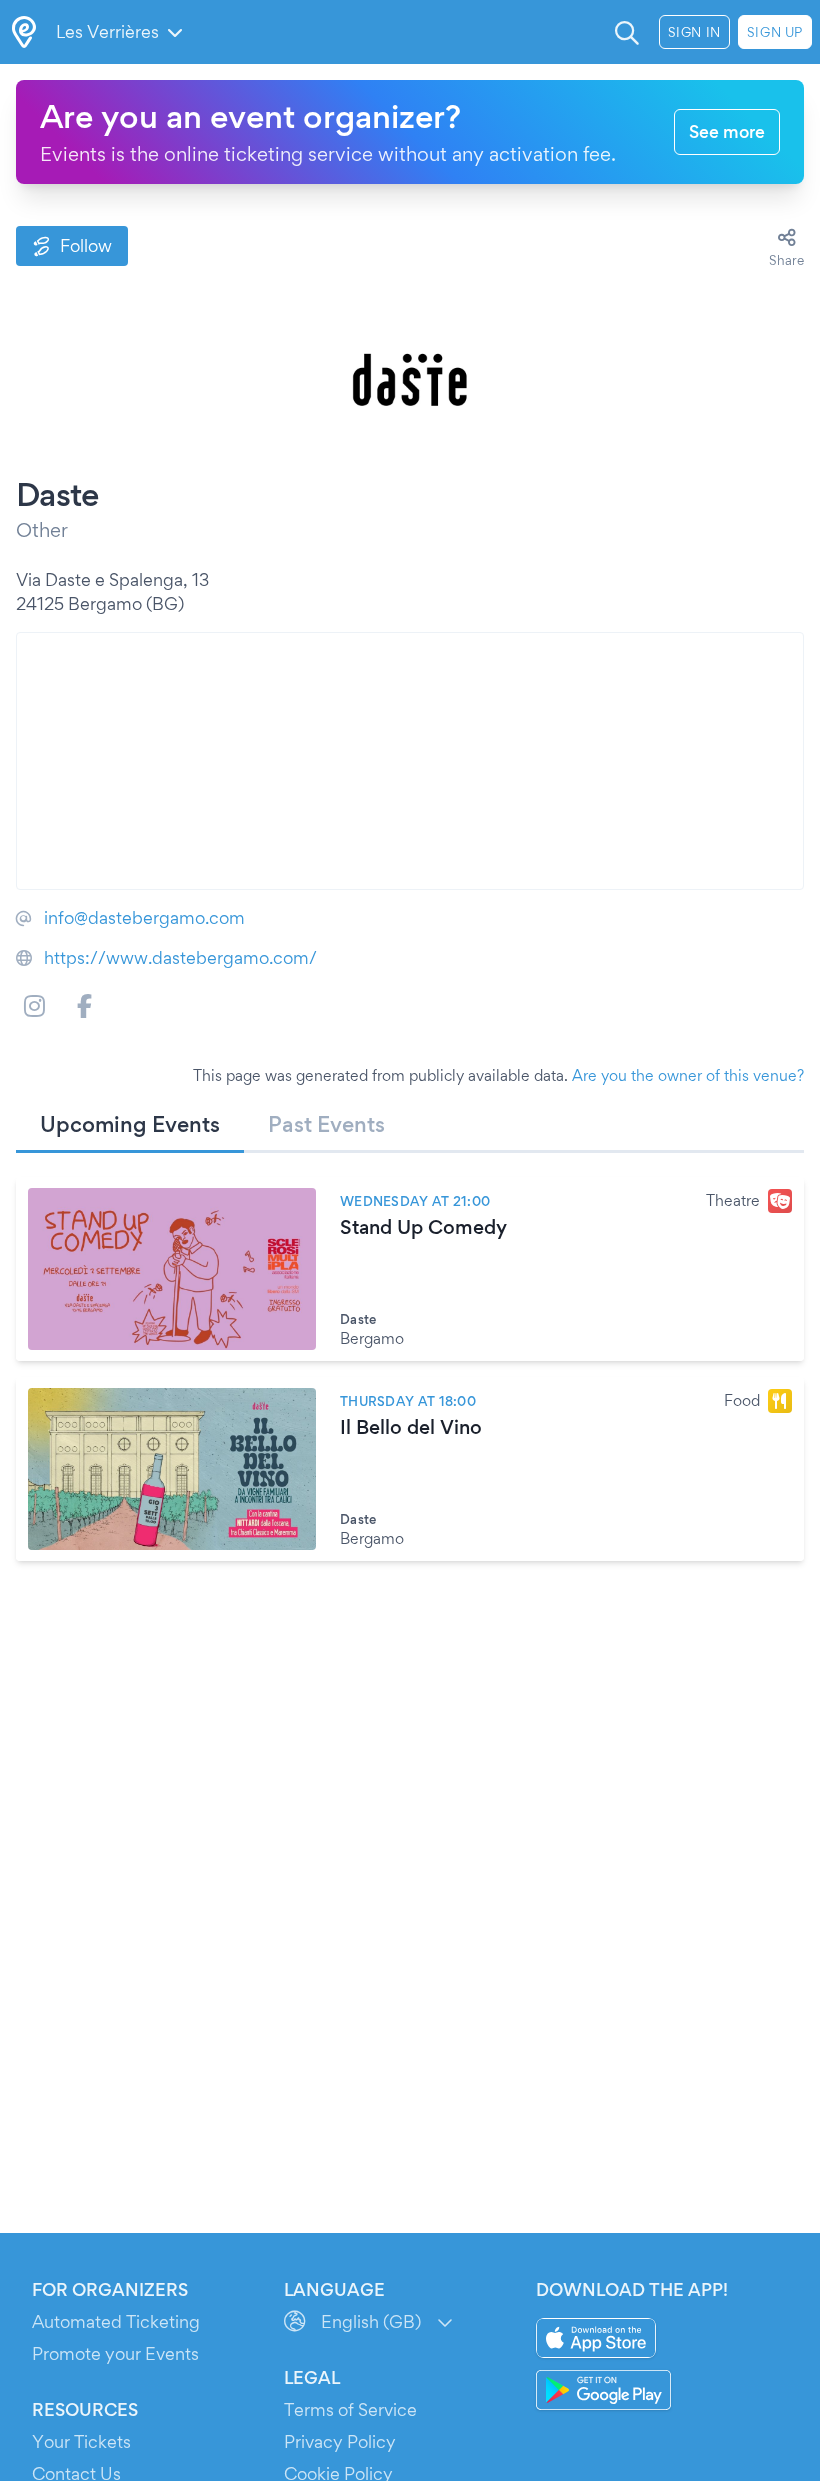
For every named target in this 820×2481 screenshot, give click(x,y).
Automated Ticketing (116, 2321)
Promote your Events (115, 2353)
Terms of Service (350, 2409)
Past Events (326, 1124)
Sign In (694, 32)
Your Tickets (81, 2441)
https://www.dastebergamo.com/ (180, 957)
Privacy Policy (340, 2441)
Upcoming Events (130, 1124)
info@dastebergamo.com (144, 917)
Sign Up (775, 32)
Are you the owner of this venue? (688, 1075)
